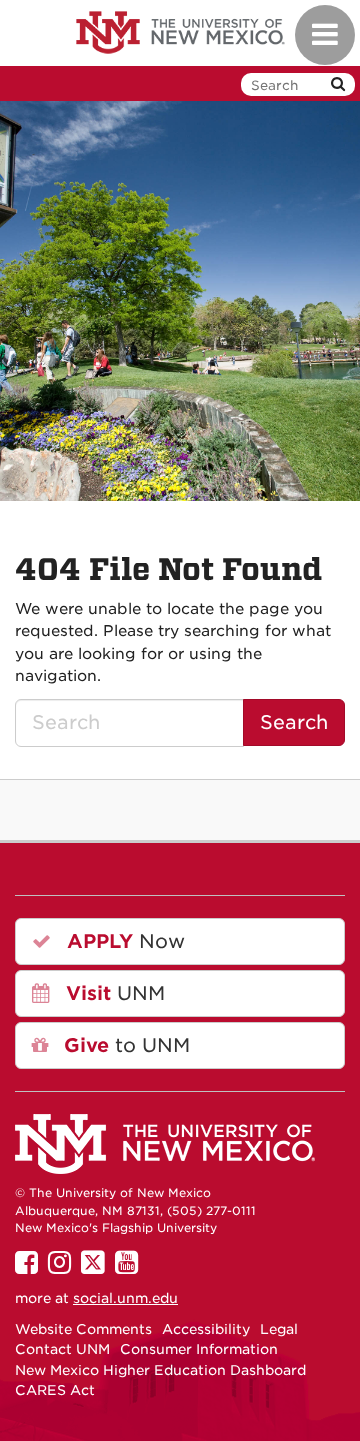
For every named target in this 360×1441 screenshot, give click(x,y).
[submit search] (338, 84)
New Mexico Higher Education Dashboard (160, 1370)
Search (294, 722)
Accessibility (206, 1329)
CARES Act (55, 1390)
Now (123, 941)
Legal (279, 1329)
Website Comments (83, 1329)
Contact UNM (62, 1349)
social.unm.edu (125, 1298)
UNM (112, 993)
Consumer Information (199, 1349)
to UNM (124, 1045)
